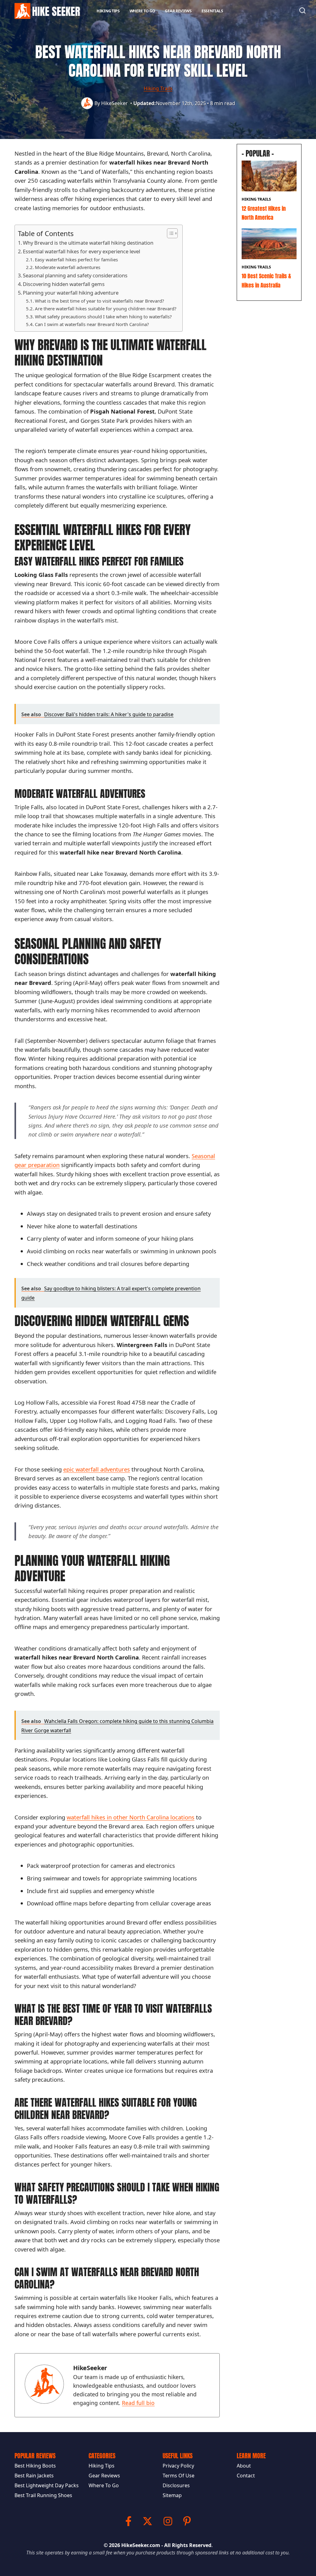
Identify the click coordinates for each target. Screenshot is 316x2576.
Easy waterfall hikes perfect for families (76, 259)
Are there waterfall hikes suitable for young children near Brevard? (106, 308)
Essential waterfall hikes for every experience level (81, 251)
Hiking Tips (108, 11)
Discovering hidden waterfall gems (64, 284)
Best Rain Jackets (34, 2476)
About (244, 2466)
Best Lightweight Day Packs (47, 2485)
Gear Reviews (178, 11)
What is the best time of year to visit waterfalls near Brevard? (99, 301)
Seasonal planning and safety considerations (75, 275)
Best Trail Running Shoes (43, 2495)
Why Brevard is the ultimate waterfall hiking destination (88, 243)
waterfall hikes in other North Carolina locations (131, 1817)
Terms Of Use (179, 2476)
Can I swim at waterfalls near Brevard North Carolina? (92, 324)
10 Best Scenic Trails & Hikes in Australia (266, 280)
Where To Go (142, 11)
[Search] (302, 10)
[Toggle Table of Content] (169, 233)
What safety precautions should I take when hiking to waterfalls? (103, 316)
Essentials (212, 11)
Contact (246, 2476)
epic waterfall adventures (97, 1469)
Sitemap (172, 2495)
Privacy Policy (178, 2466)
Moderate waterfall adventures (68, 267)
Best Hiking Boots (35, 2466)
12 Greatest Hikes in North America (264, 213)
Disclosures (176, 2485)
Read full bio (138, 2403)
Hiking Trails (158, 88)
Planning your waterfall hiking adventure (71, 293)
